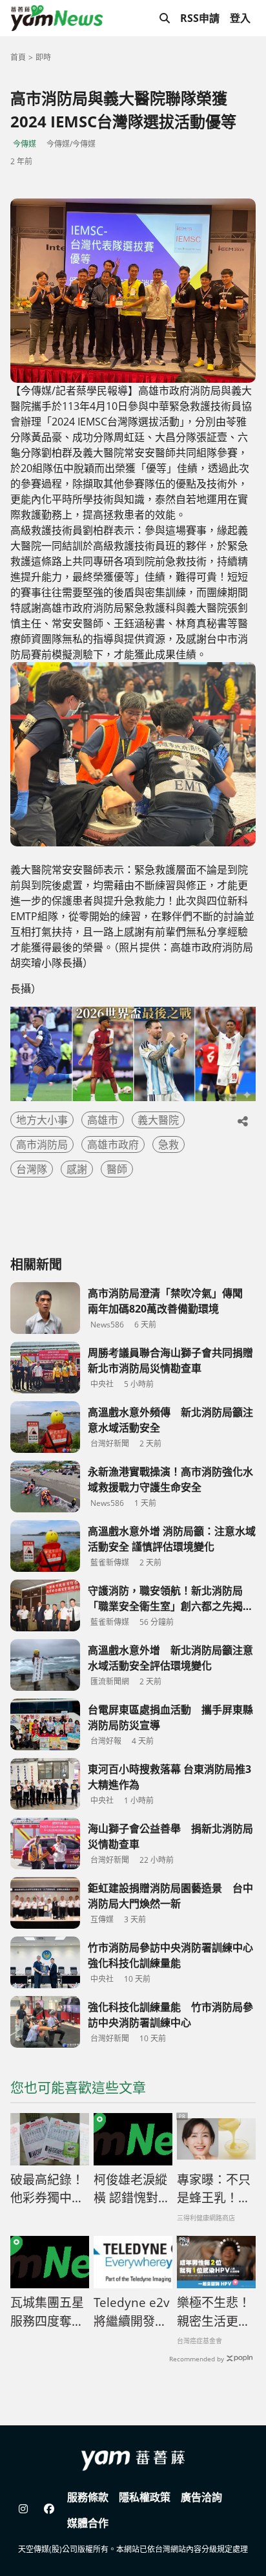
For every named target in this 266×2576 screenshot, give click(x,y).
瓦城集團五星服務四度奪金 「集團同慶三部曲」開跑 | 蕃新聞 (47, 2312)
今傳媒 (25, 144)
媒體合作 (88, 2523)
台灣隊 (32, 1169)
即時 (43, 57)
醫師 (117, 1169)
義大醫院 (158, 1120)
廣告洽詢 (201, 2497)
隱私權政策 (145, 2497)
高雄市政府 (113, 1144)
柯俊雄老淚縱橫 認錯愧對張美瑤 (132, 2189)
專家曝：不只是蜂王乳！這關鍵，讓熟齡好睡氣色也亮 (214, 2189)
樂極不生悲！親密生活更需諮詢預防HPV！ (214, 2312)
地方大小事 (42, 1120)
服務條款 (88, 2497)
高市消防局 (42, 1144)
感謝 (77, 1169)
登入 (240, 18)
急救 (169, 1144)
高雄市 (103, 1120)
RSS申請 (200, 18)
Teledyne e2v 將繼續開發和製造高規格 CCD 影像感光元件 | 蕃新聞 (132, 2312)
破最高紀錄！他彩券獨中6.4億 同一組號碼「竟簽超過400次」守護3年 (47, 2189)
